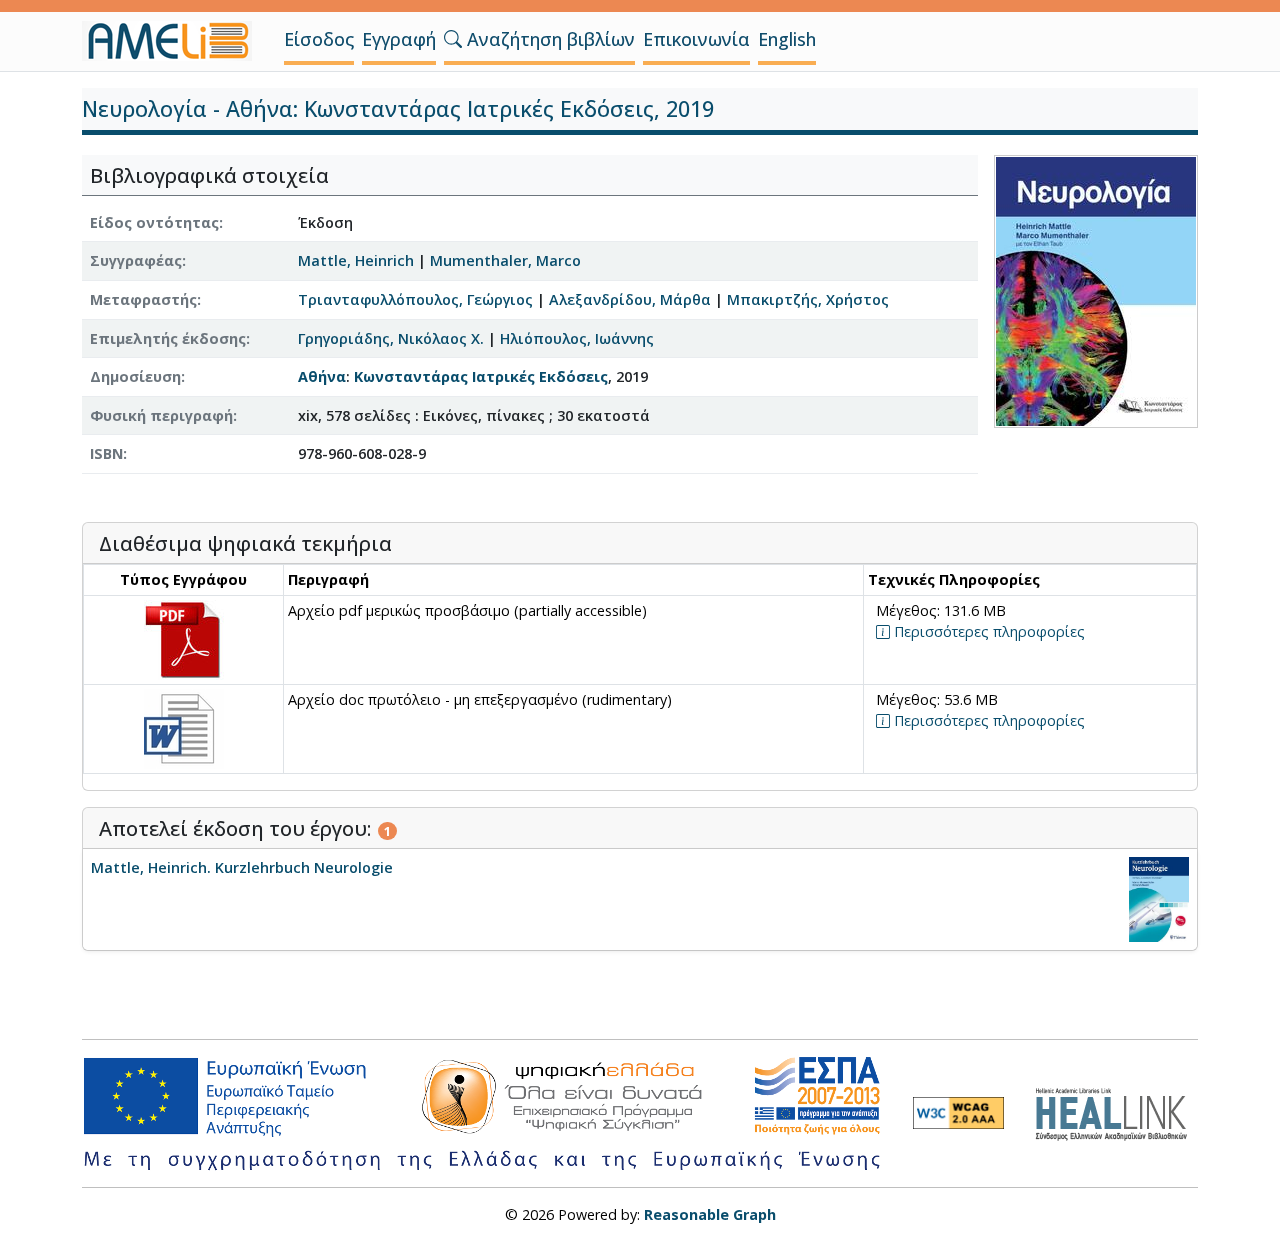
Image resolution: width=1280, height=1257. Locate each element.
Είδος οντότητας (154, 222)
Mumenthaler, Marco (505, 260)
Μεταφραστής (143, 299)
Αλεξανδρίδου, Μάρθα (630, 299)
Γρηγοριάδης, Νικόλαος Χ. (391, 338)
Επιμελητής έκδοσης (168, 338)
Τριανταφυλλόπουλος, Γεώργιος (415, 299)
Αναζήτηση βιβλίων (548, 39)
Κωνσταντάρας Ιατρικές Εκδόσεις (481, 376)
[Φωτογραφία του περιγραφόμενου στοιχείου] (1096, 289)
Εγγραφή (399, 39)
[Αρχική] (175, 41)
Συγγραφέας (136, 260)
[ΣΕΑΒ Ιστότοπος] (1116, 1111)
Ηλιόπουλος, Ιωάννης (577, 338)
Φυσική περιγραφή (161, 415)
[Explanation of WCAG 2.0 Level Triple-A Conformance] (958, 1113)
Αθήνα (322, 376)
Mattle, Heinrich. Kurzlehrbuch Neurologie (242, 867)
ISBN (106, 453)
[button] (453, 39)
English (787, 39)
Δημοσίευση (135, 376)
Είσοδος (319, 39)
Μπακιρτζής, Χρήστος (808, 299)
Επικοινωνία (696, 39)
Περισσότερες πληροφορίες (987, 631)
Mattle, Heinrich (356, 260)
